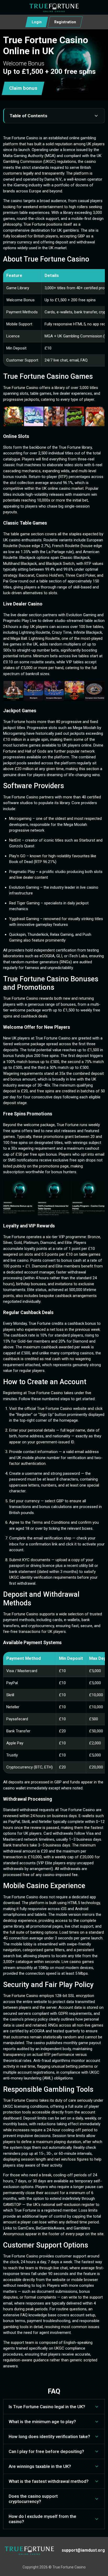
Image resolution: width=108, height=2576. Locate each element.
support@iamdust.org (83, 2550)
